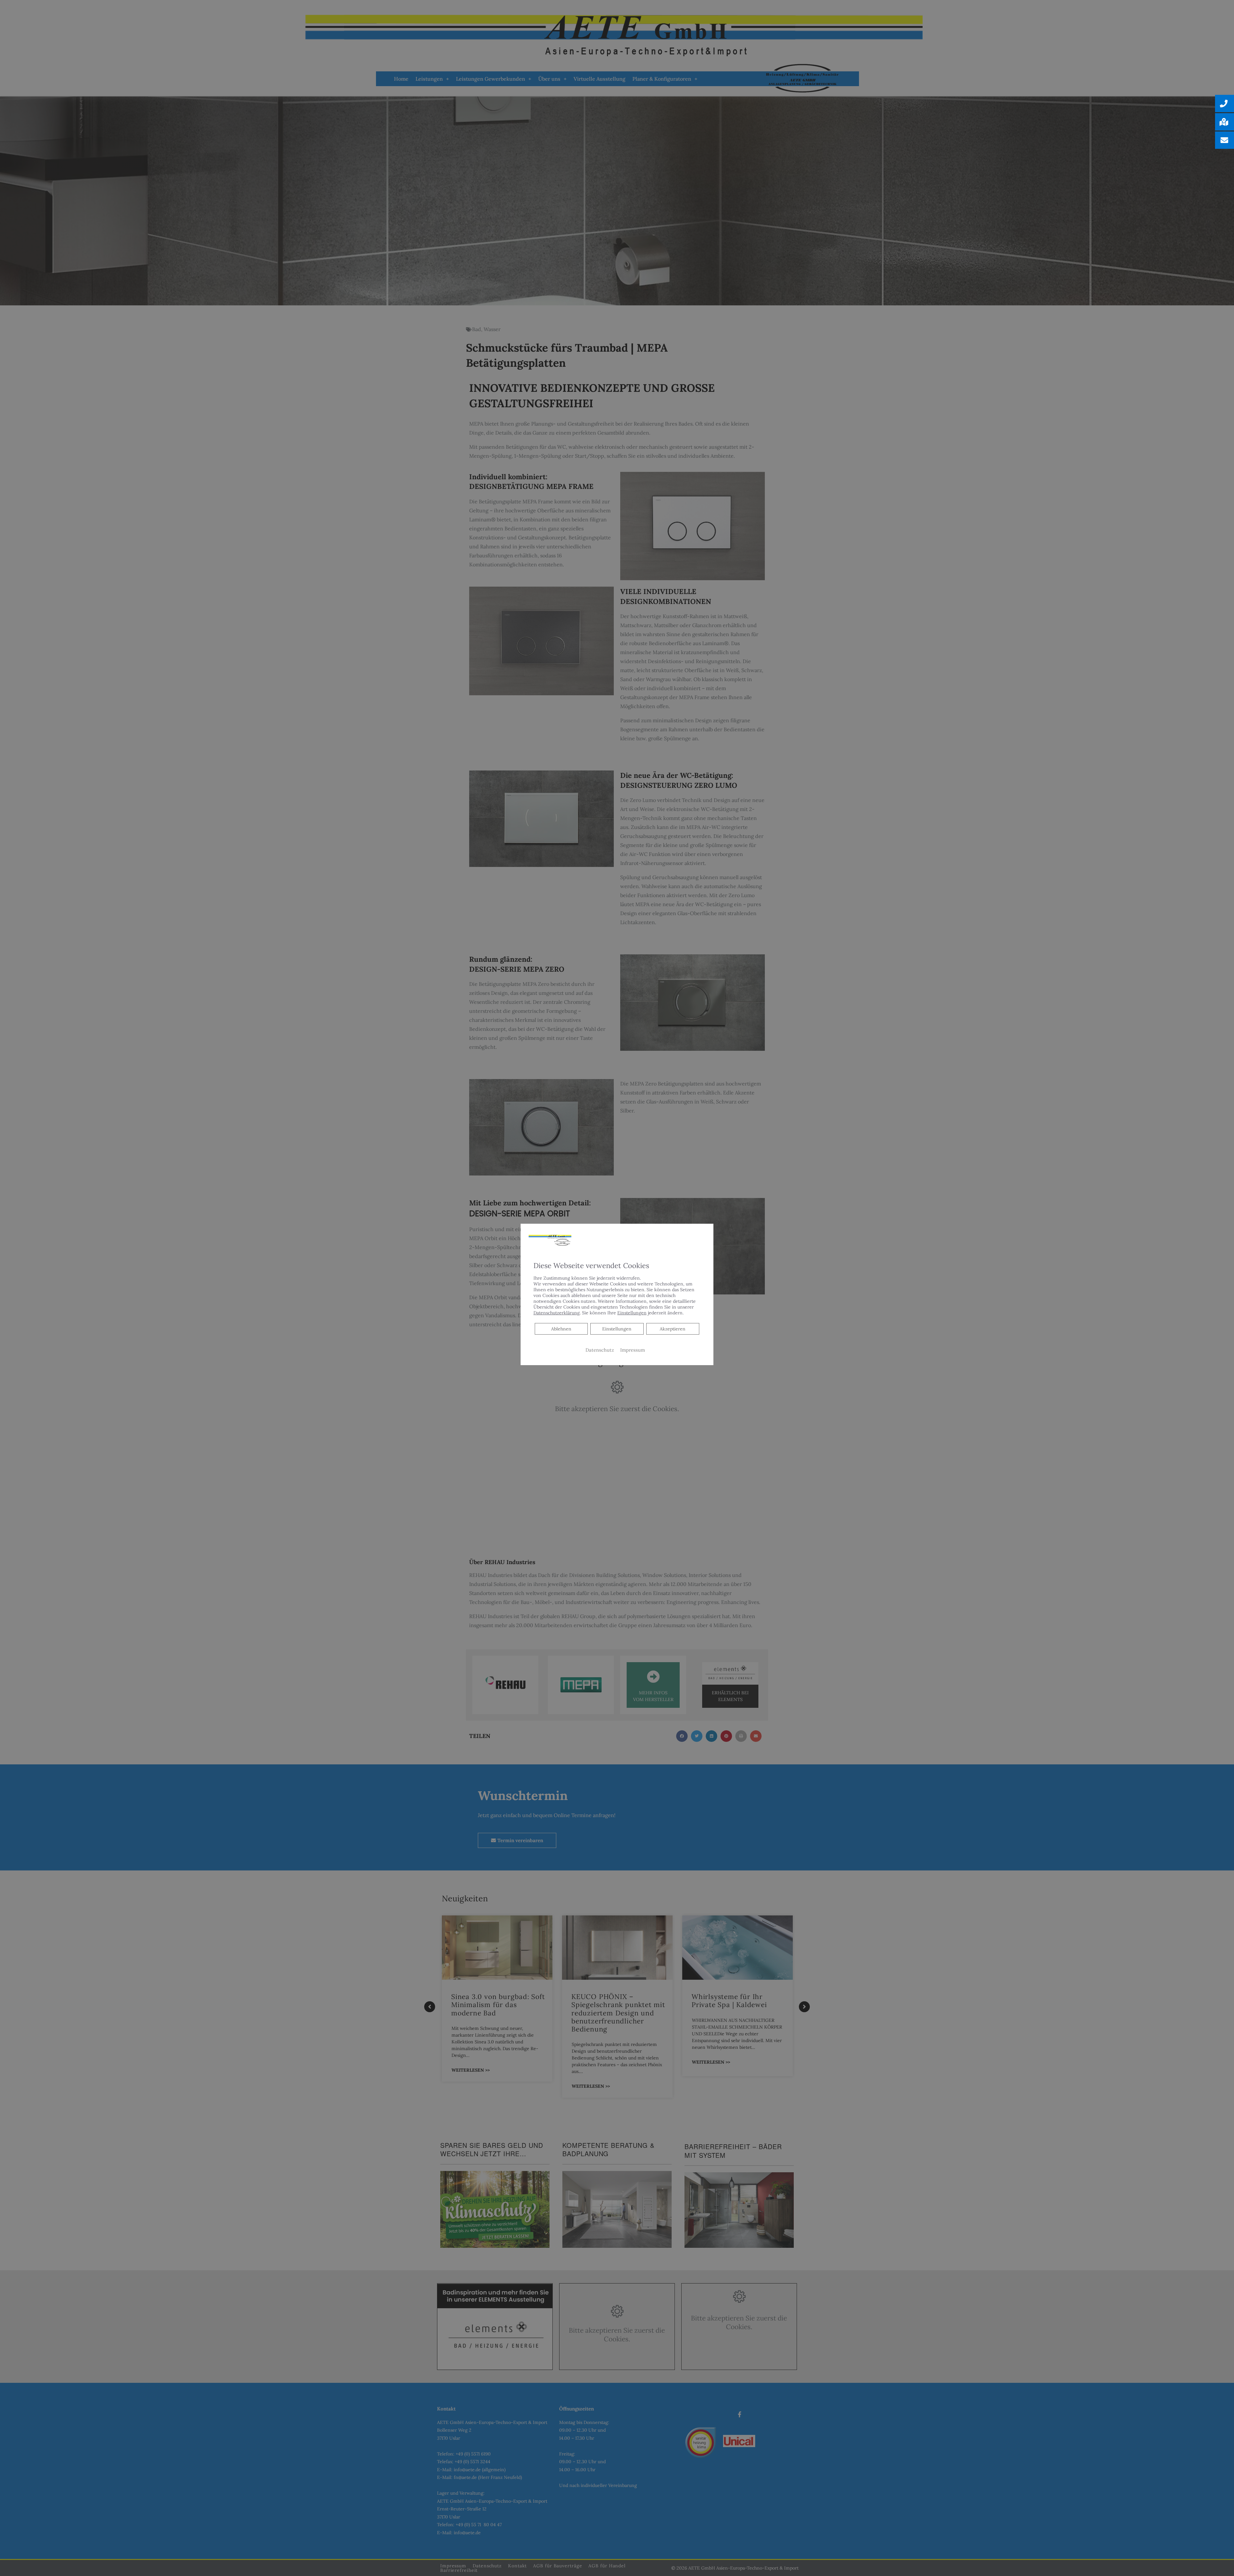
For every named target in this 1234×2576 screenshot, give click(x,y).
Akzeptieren (673, 1329)
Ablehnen (561, 1329)
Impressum (633, 1350)
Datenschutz (600, 1350)
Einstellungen (617, 1329)
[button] (1225, 104)
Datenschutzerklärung (557, 1313)
